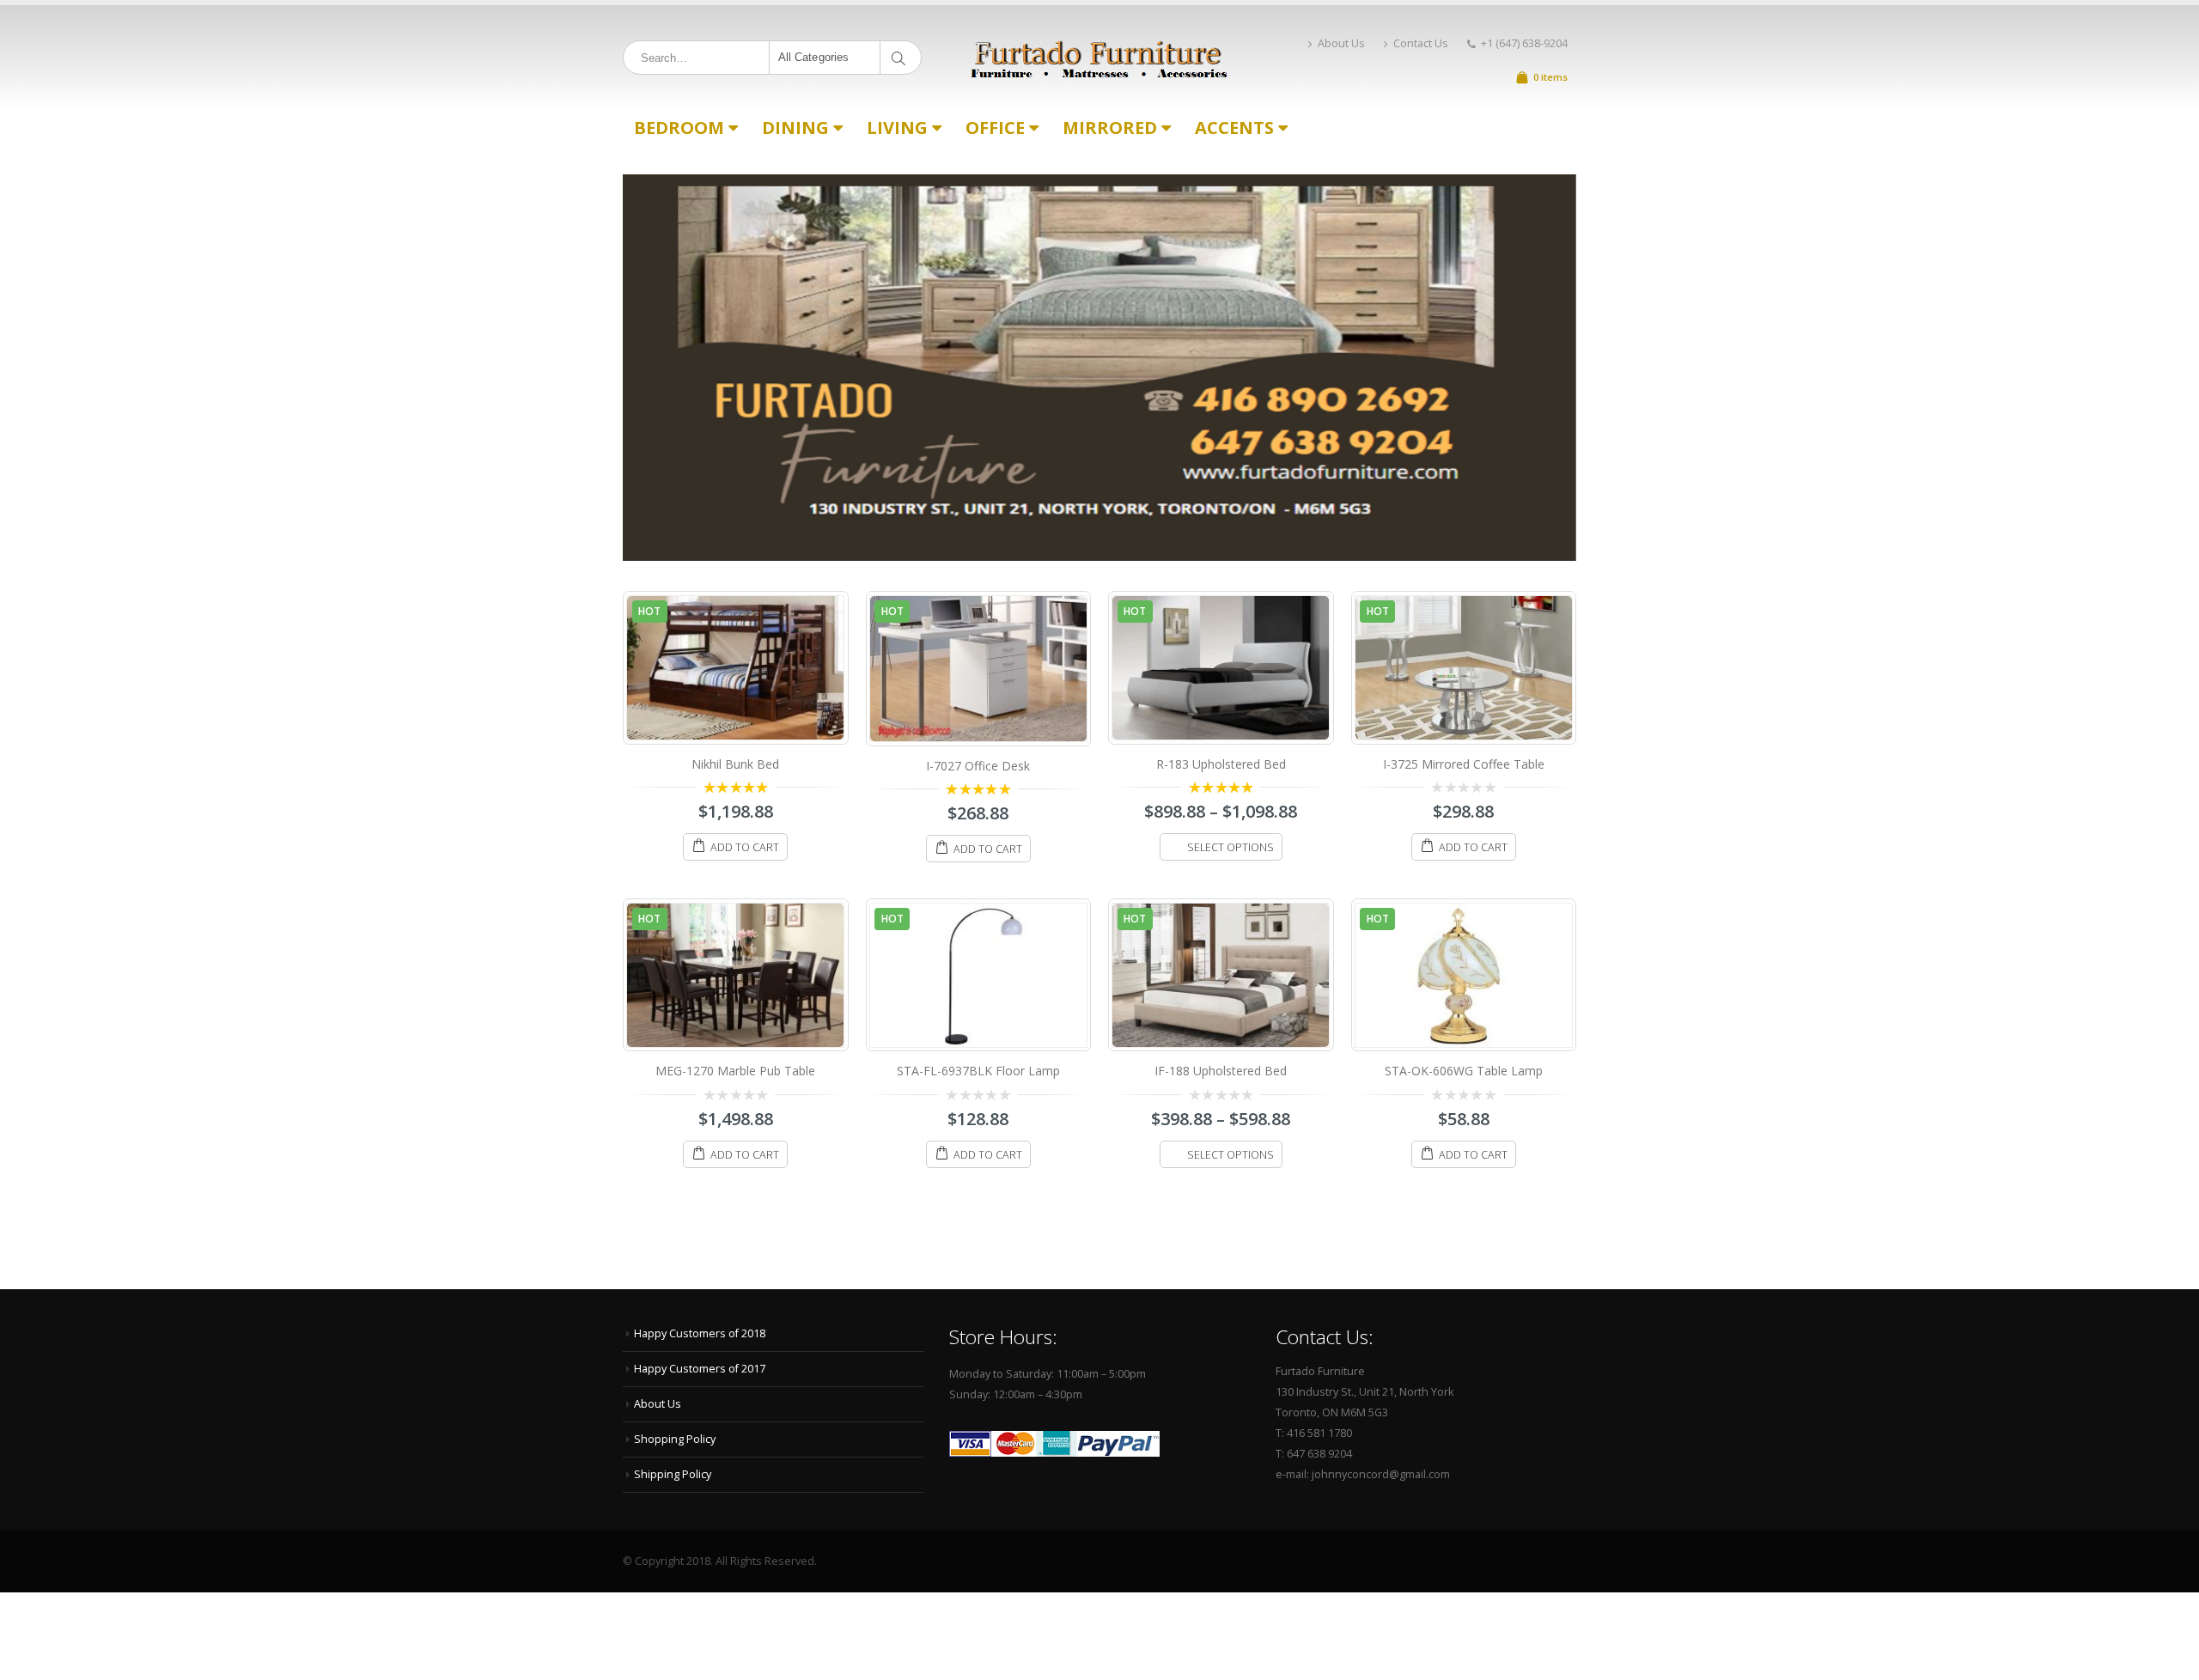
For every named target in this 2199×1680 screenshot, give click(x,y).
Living (897, 128)
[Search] (902, 58)
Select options (1230, 847)
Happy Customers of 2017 (700, 1369)
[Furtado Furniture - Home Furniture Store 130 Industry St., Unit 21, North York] (1099, 58)
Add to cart (745, 847)
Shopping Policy (675, 1439)
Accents (1234, 128)
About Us (1341, 43)
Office (995, 128)
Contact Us (1421, 43)
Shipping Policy (673, 1474)
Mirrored (1110, 128)
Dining (795, 128)
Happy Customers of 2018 (700, 1333)
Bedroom (679, 128)
